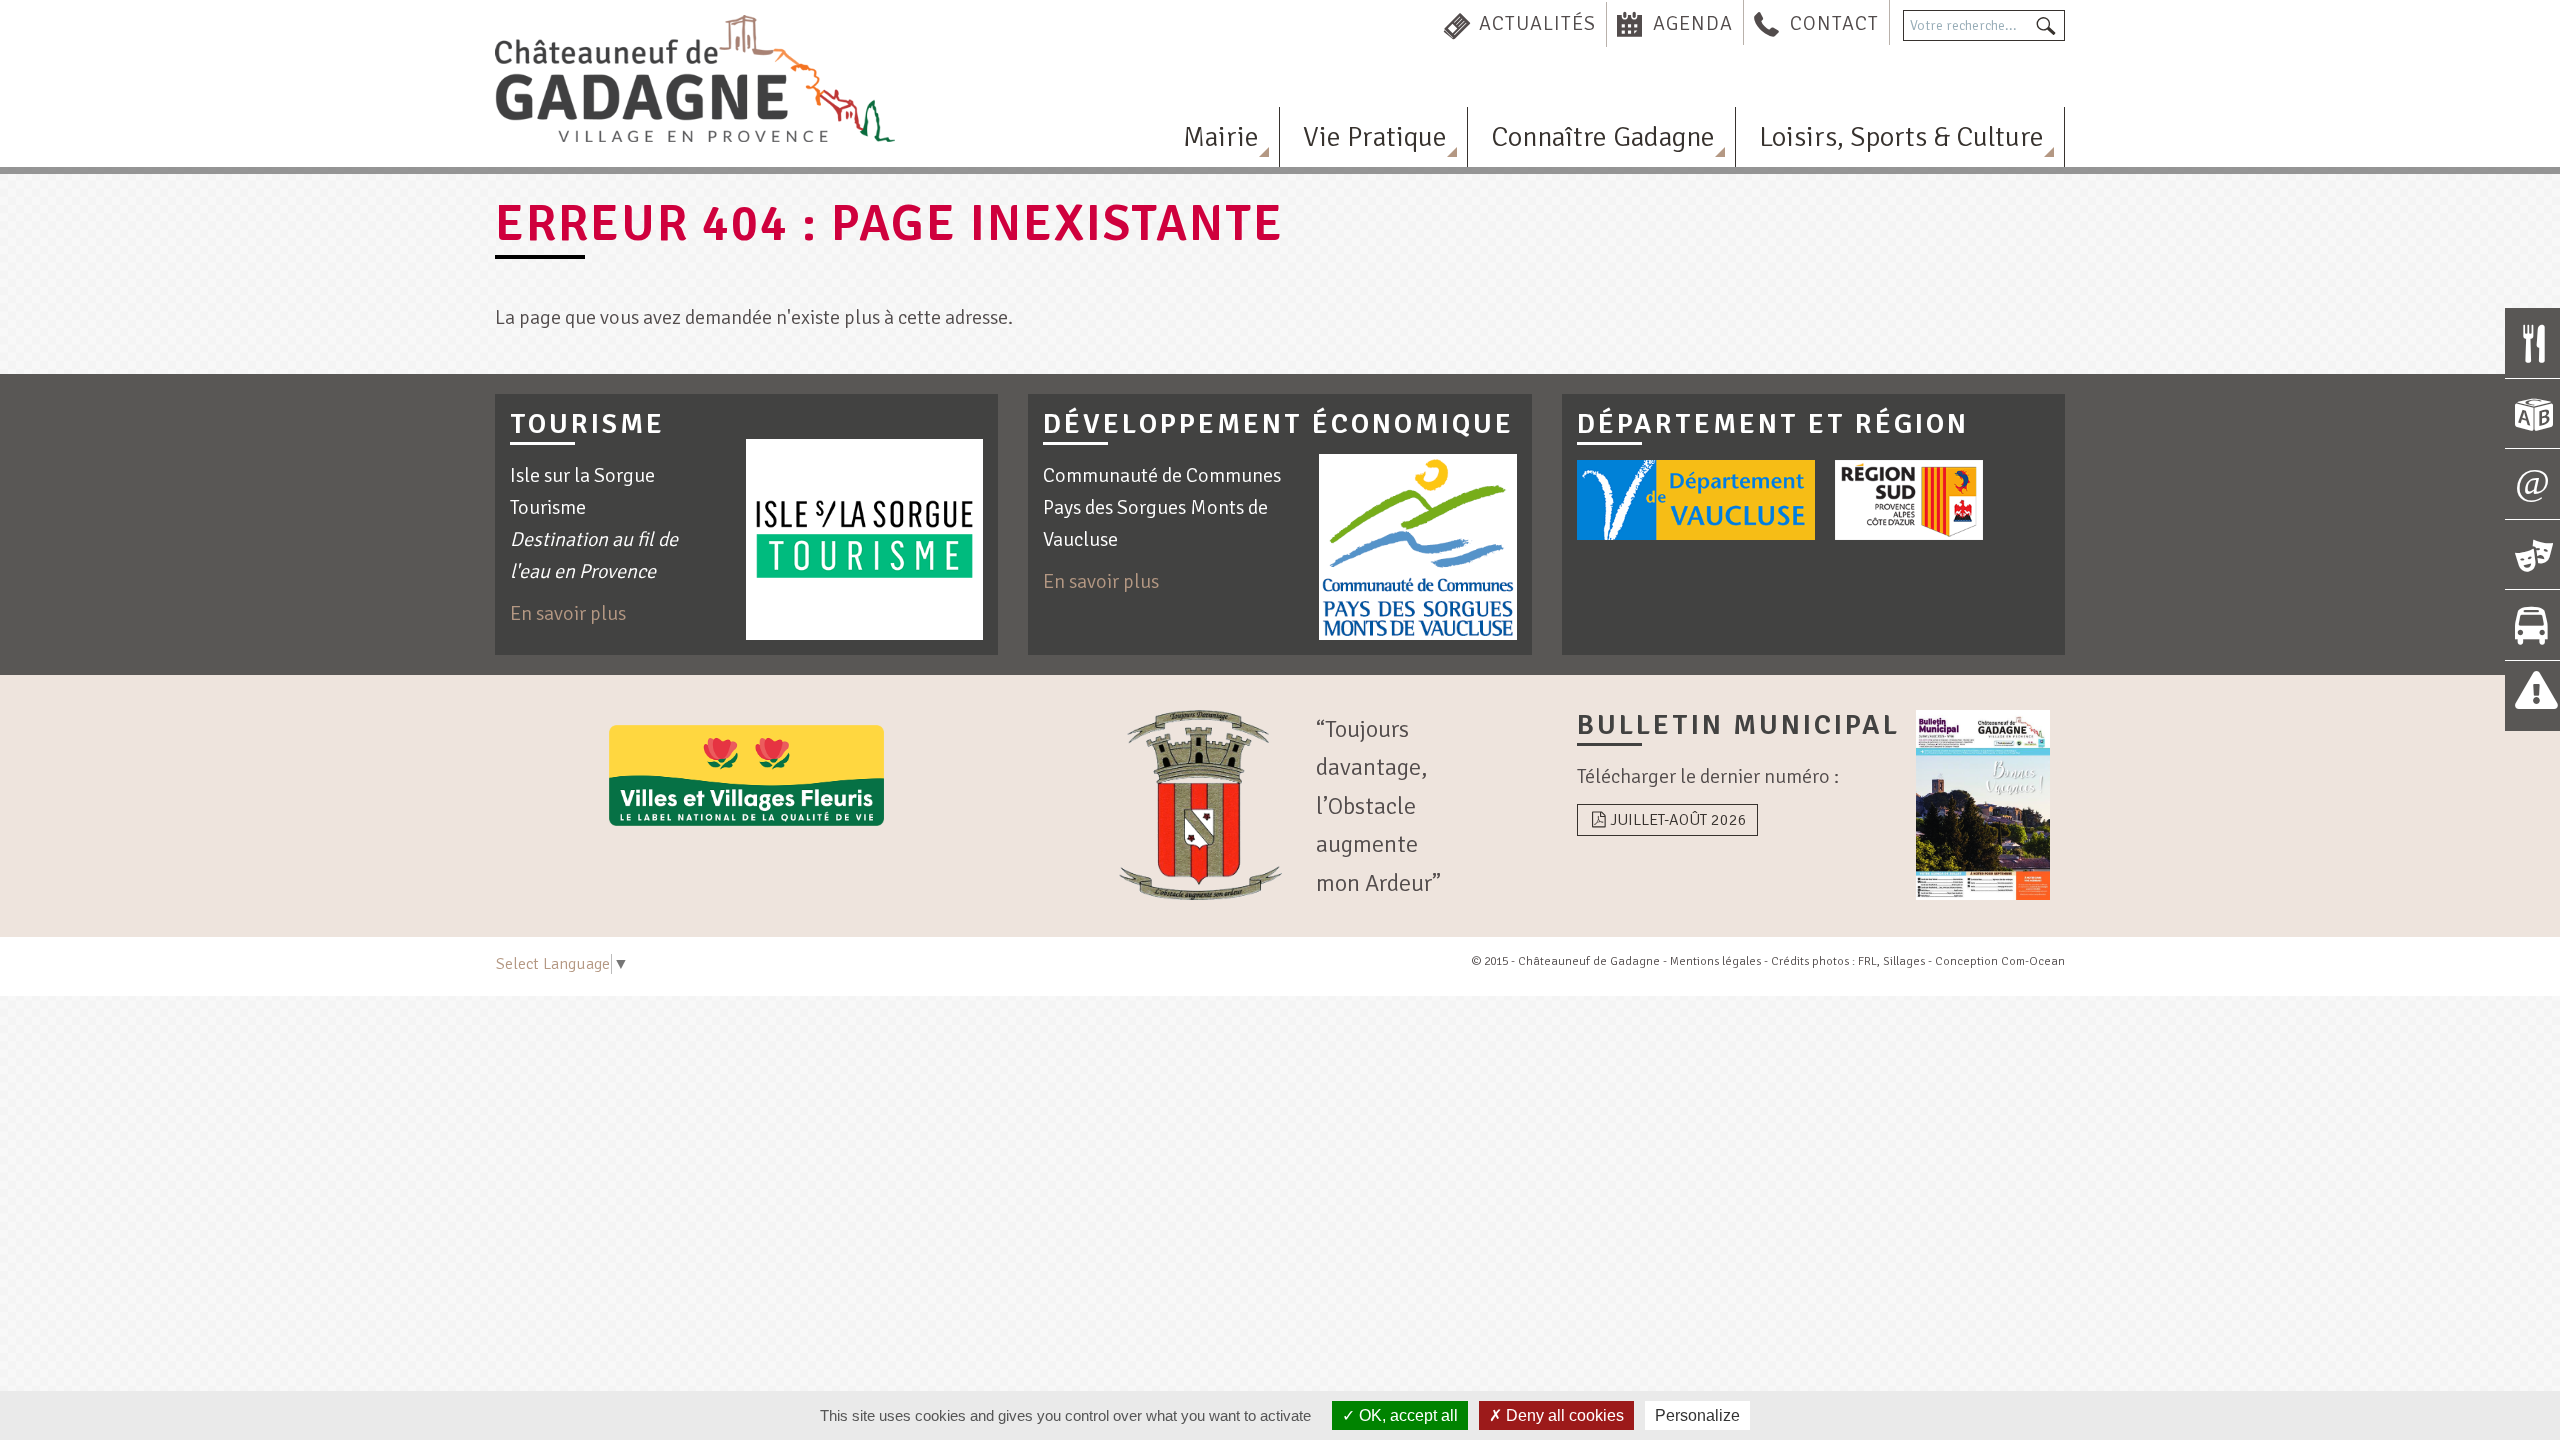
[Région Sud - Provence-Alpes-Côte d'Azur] (1909, 500)
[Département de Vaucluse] (1696, 500)
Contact (1834, 23)
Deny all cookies (1563, 1415)
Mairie (1221, 137)
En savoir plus (568, 613)
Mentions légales (1715, 961)
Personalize (1697, 1415)
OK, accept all (1406, 1415)
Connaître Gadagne (1603, 137)
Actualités (1537, 23)
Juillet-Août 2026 (1678, 820)
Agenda (1693, 23)
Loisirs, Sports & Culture (1901, 137)
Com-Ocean (2033, 961)
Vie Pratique (1375, 137)
